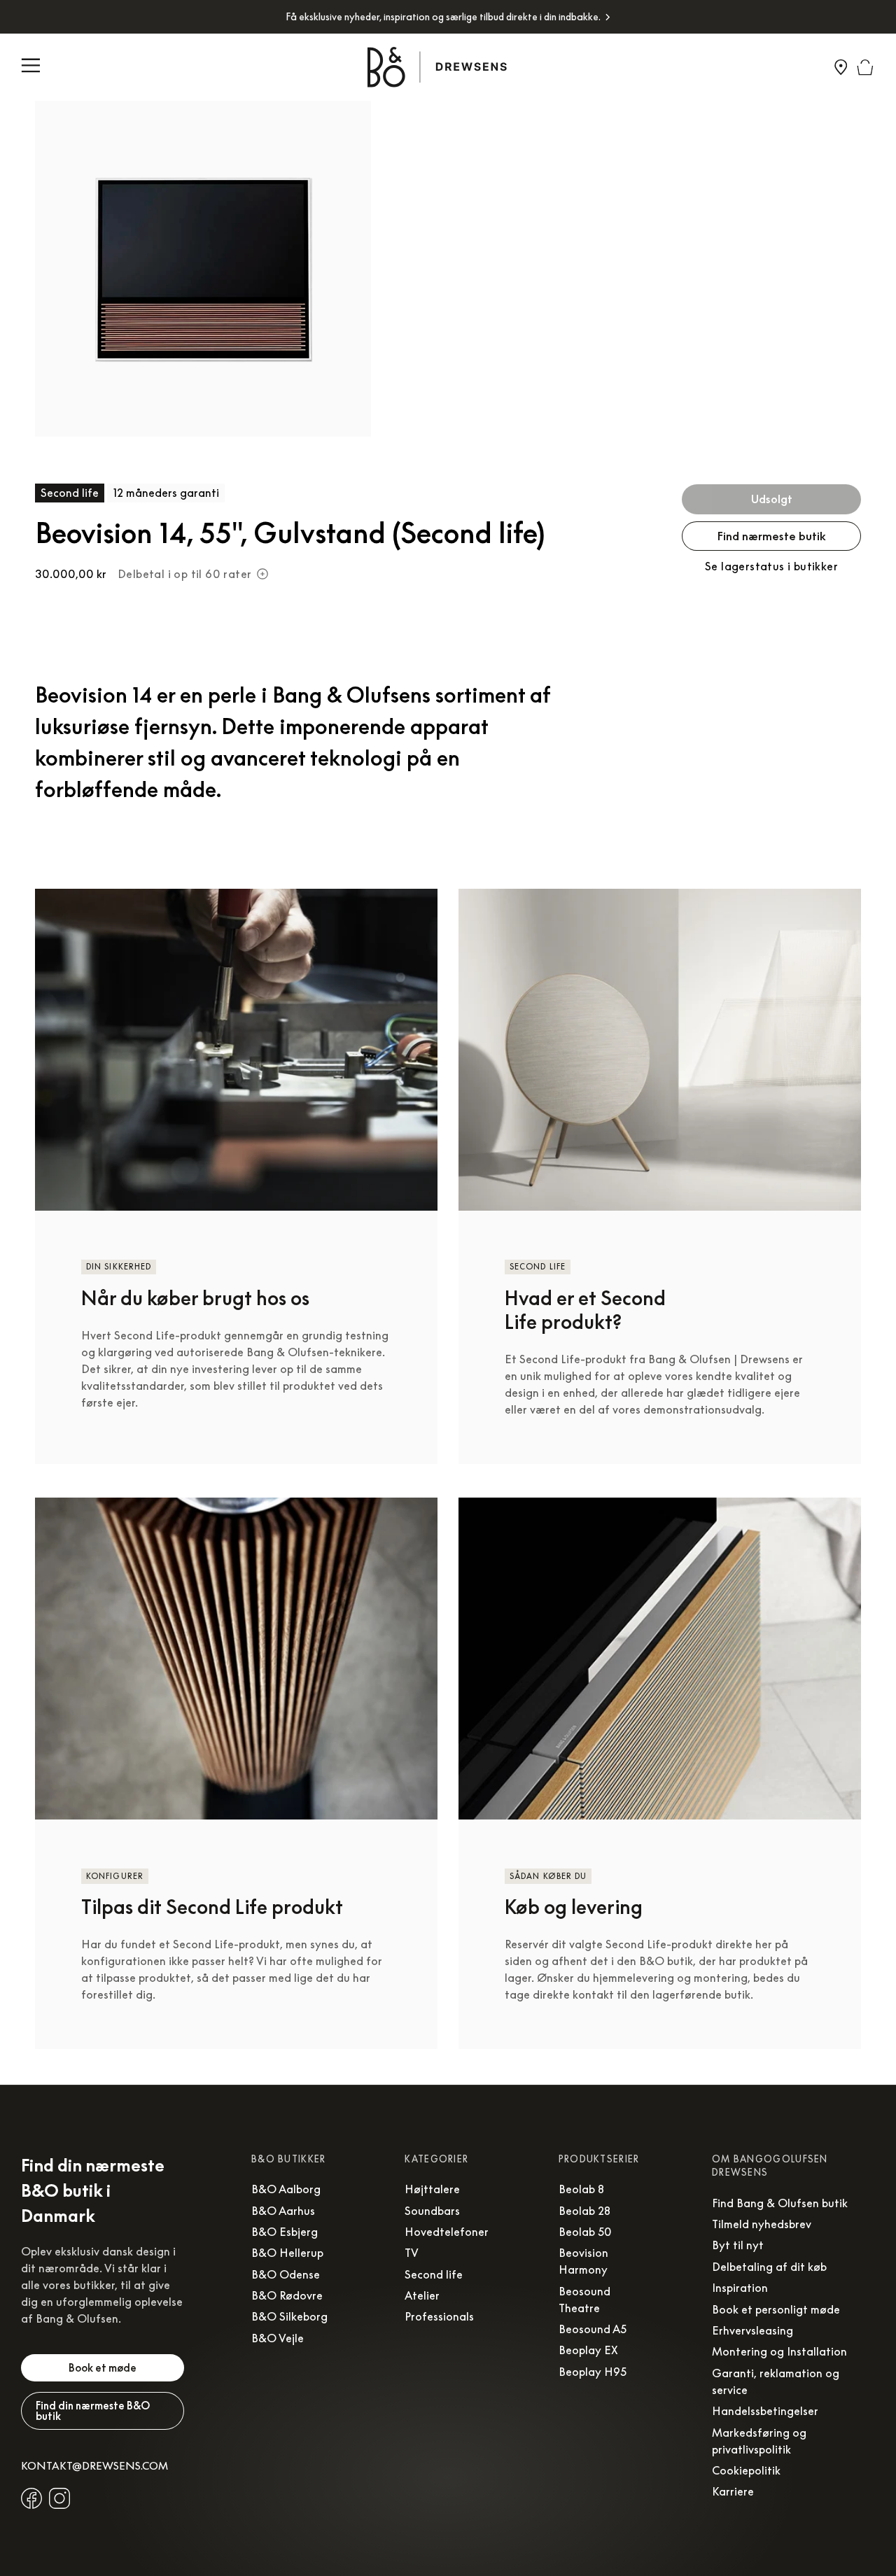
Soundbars (432, 2211)
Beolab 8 (581, 2189)
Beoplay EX (588, 2350)
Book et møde (103, 2367)
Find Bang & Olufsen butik (780, 2203)
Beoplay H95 (593, 2372)
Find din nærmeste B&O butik (93, 2410)
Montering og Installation (779, 2351)
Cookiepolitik (746, 2470)
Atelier (422, 2295)
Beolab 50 (585, 2232)
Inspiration (740, 2288)
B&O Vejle (278, 2338)
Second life (434, 2274)
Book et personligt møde (776, 2309)
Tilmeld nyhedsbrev (762, 2224)
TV (412, 2253)
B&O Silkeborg (289, 2316)
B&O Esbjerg (285, 2232)
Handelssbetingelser (765, 2411)
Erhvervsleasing (752, 2330)
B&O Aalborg (286, 2189)
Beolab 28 (584, 2211)
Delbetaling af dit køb (769, 2267)
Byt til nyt (738, 2245)
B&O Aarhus (283, 2211)
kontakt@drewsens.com (94, 2465)
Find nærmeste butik (772, 536)
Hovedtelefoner (447, 2232)
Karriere (733, 2491)
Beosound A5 (593, 2329)
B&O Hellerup (287, 2253)
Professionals (439, 2316)
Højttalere (432, 2189)
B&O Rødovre (287, 2295)
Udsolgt (772, 499)
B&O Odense (286, 2274)
